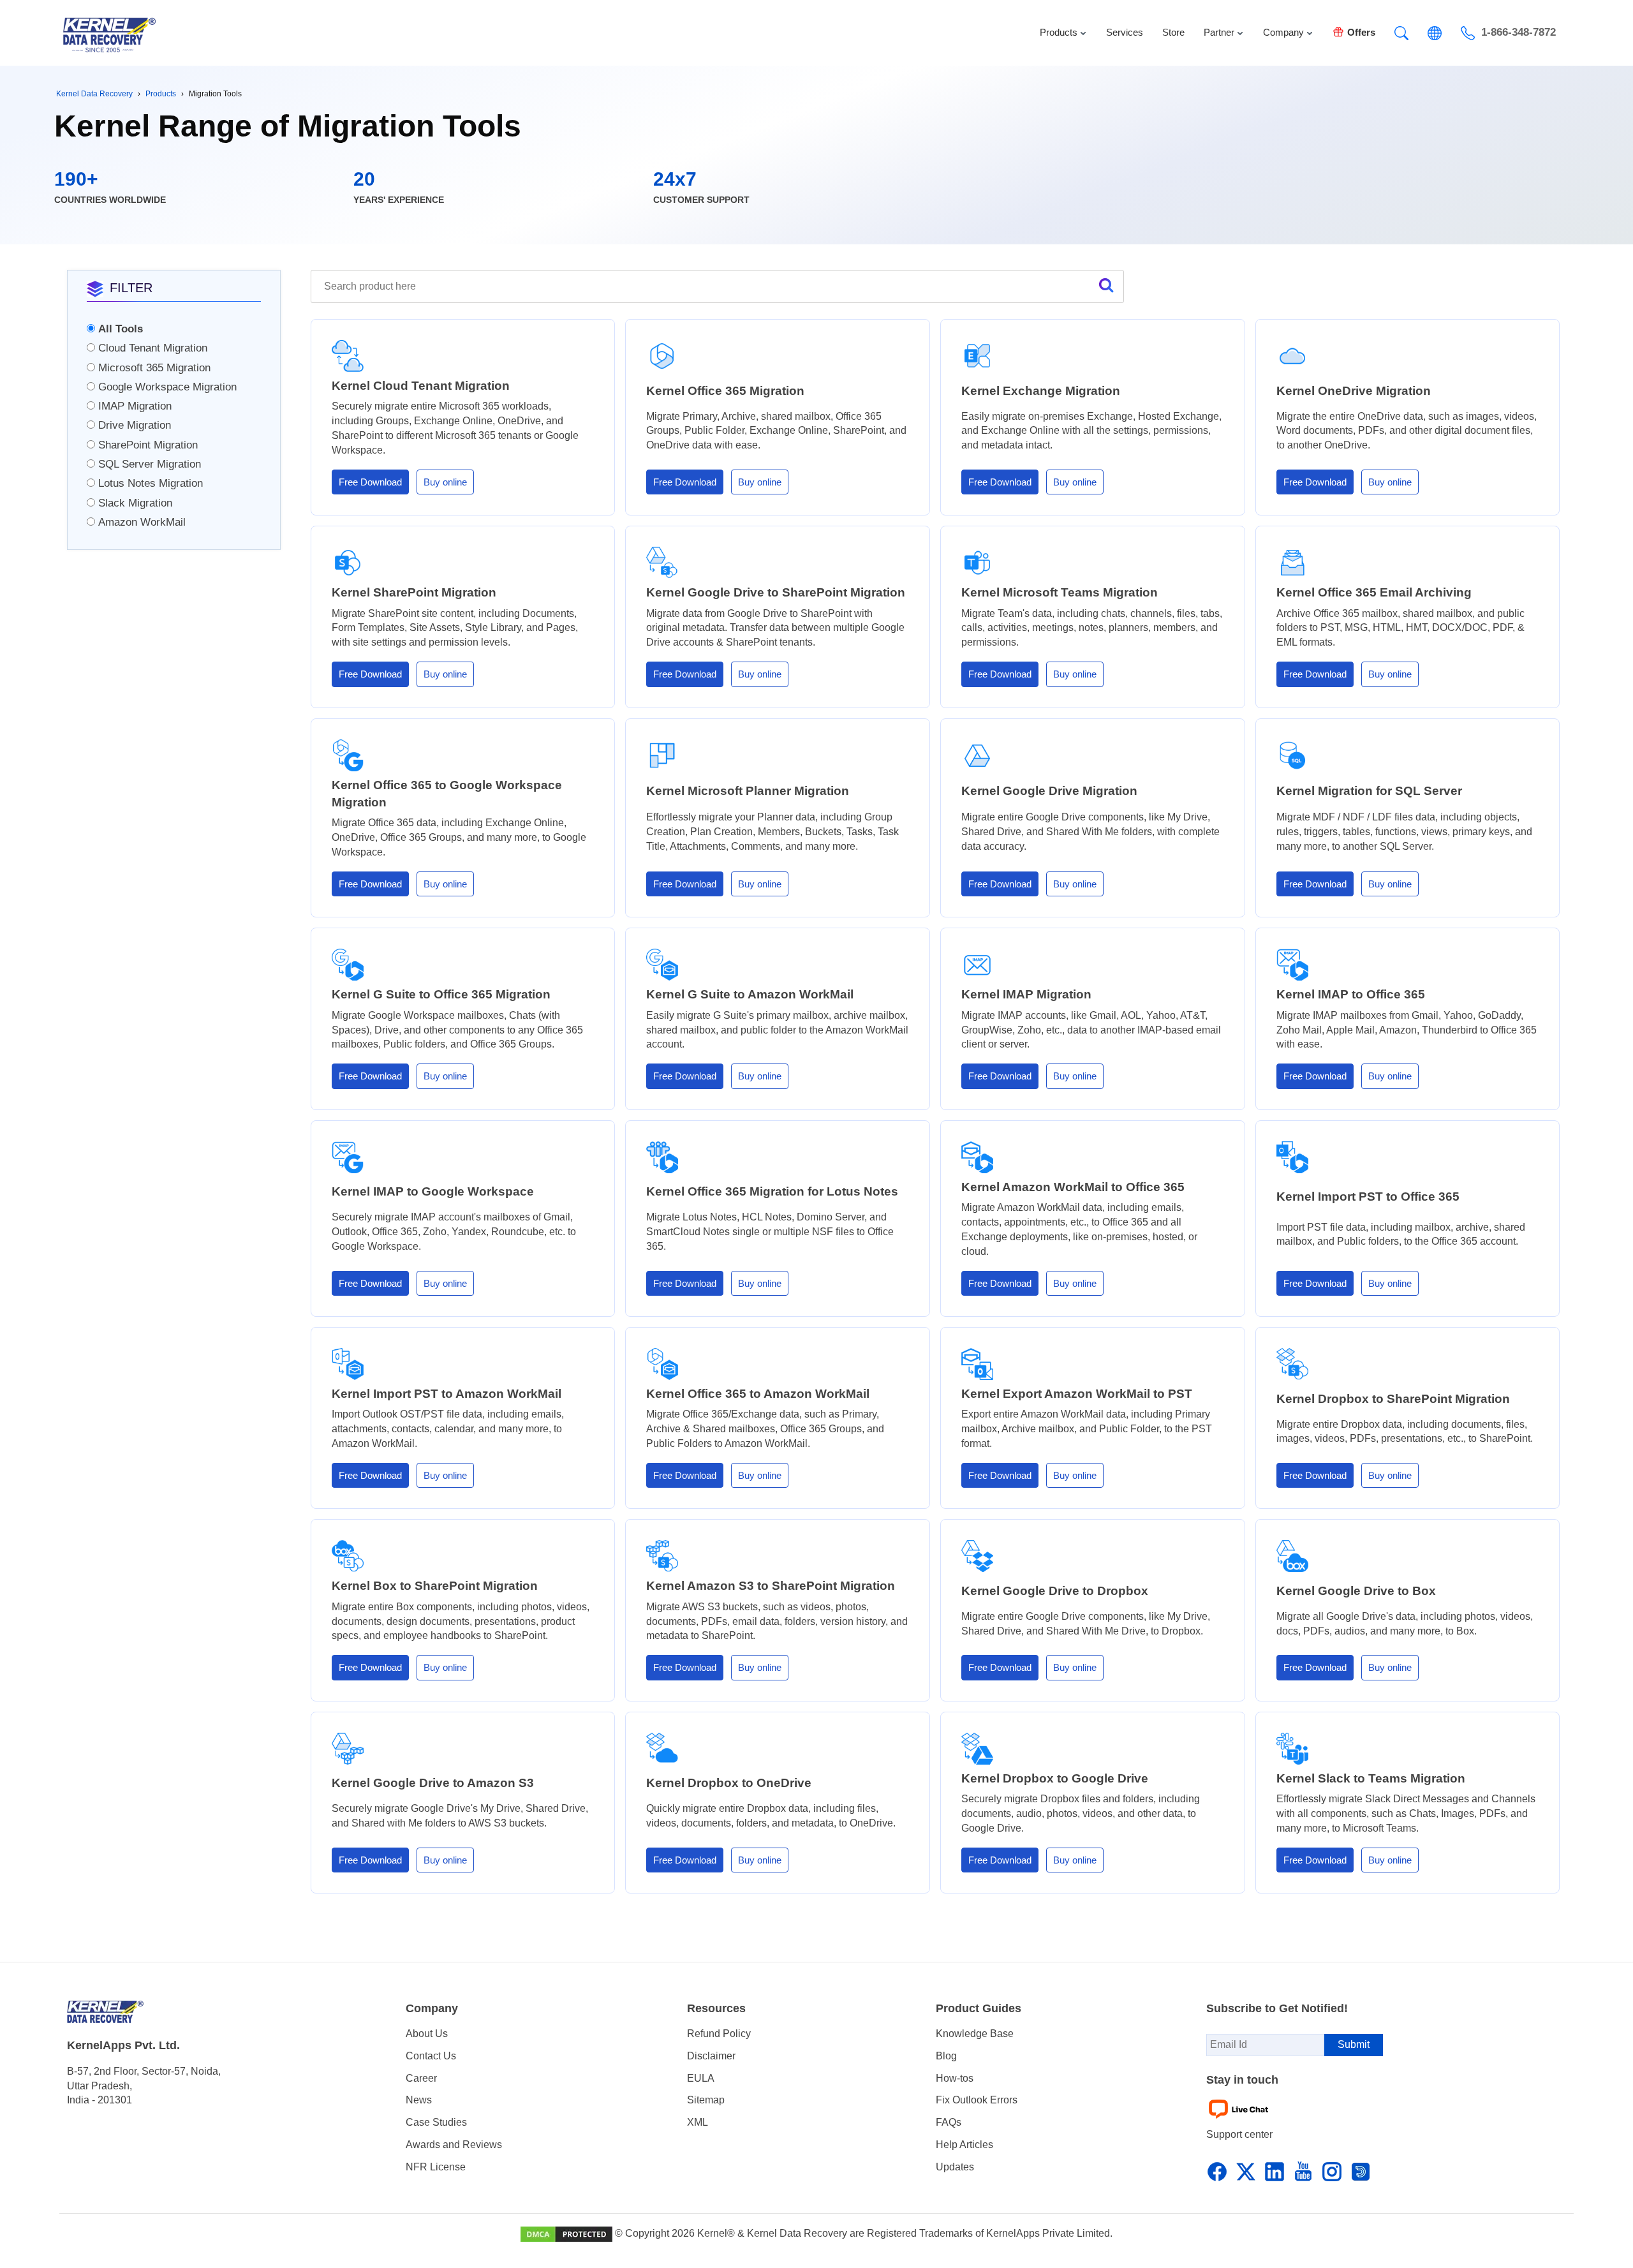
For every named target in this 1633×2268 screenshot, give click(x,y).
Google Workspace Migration (167, 387)
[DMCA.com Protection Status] (568, 2233)
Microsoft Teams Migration (1060, 592)
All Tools (121, 329)
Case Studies (436, 2122)
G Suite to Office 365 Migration (441, 994)
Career (421, 2078)
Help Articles (964, 2145)
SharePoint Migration (148, 445)
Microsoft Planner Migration (748, 791)
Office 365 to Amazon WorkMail (758, 1394)
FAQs (949, 2122)
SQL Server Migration (150, 464)
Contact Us (431, 2056)
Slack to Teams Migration (1371, 1778)
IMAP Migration (135, 406)
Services (1125, 32)
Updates (955, 2167)
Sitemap (706, 2100)
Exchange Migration (1041, 391)
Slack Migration (135, 503)
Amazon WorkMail (142, 522)
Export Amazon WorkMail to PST (1077, 1394)
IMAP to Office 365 (1351, 994)
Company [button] (1283, 32)
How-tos (955, 2078)
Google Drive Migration (1049, 791)
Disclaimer (711, 2056)
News (419, 2100)
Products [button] (1059, 32)
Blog (946, 2056)
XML (698, 2122)
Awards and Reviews (454, 2145)
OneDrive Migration (1354, 391)
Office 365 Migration (725, 391)
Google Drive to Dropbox (1055, 1591)
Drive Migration (135, 425)
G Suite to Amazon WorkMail (750, 994)
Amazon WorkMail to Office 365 (1073, 1187)
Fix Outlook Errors (977, 2100)
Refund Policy (719, 2034)
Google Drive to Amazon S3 (433, 1783)
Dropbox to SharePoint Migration (1393, 1399)
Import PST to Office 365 (1368, 1197)
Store (1173, 32)
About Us (427, 2034)
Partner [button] (1219, 32)
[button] (1401, 33)
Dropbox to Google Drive (1055, 1778)
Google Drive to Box (1356, 1591)
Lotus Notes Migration (151, 483)
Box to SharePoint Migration (435, 1586)
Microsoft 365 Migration (154, 368)
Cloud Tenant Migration (153, 348)
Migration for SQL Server (1369, 791)
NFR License (436, 2167)
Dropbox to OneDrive (729, 1783)
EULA (701, 2078)
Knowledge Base (975, 2034)
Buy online (445, 482)
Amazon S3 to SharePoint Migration (771, 1586)
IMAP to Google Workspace (433, 1191)
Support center (1239, 2134)
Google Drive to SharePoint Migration (776, 592)
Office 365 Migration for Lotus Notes (772, 1191)
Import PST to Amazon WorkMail (447, 1394)
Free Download (370, 482)
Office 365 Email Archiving (1374, 592)
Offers (1361, 32)
